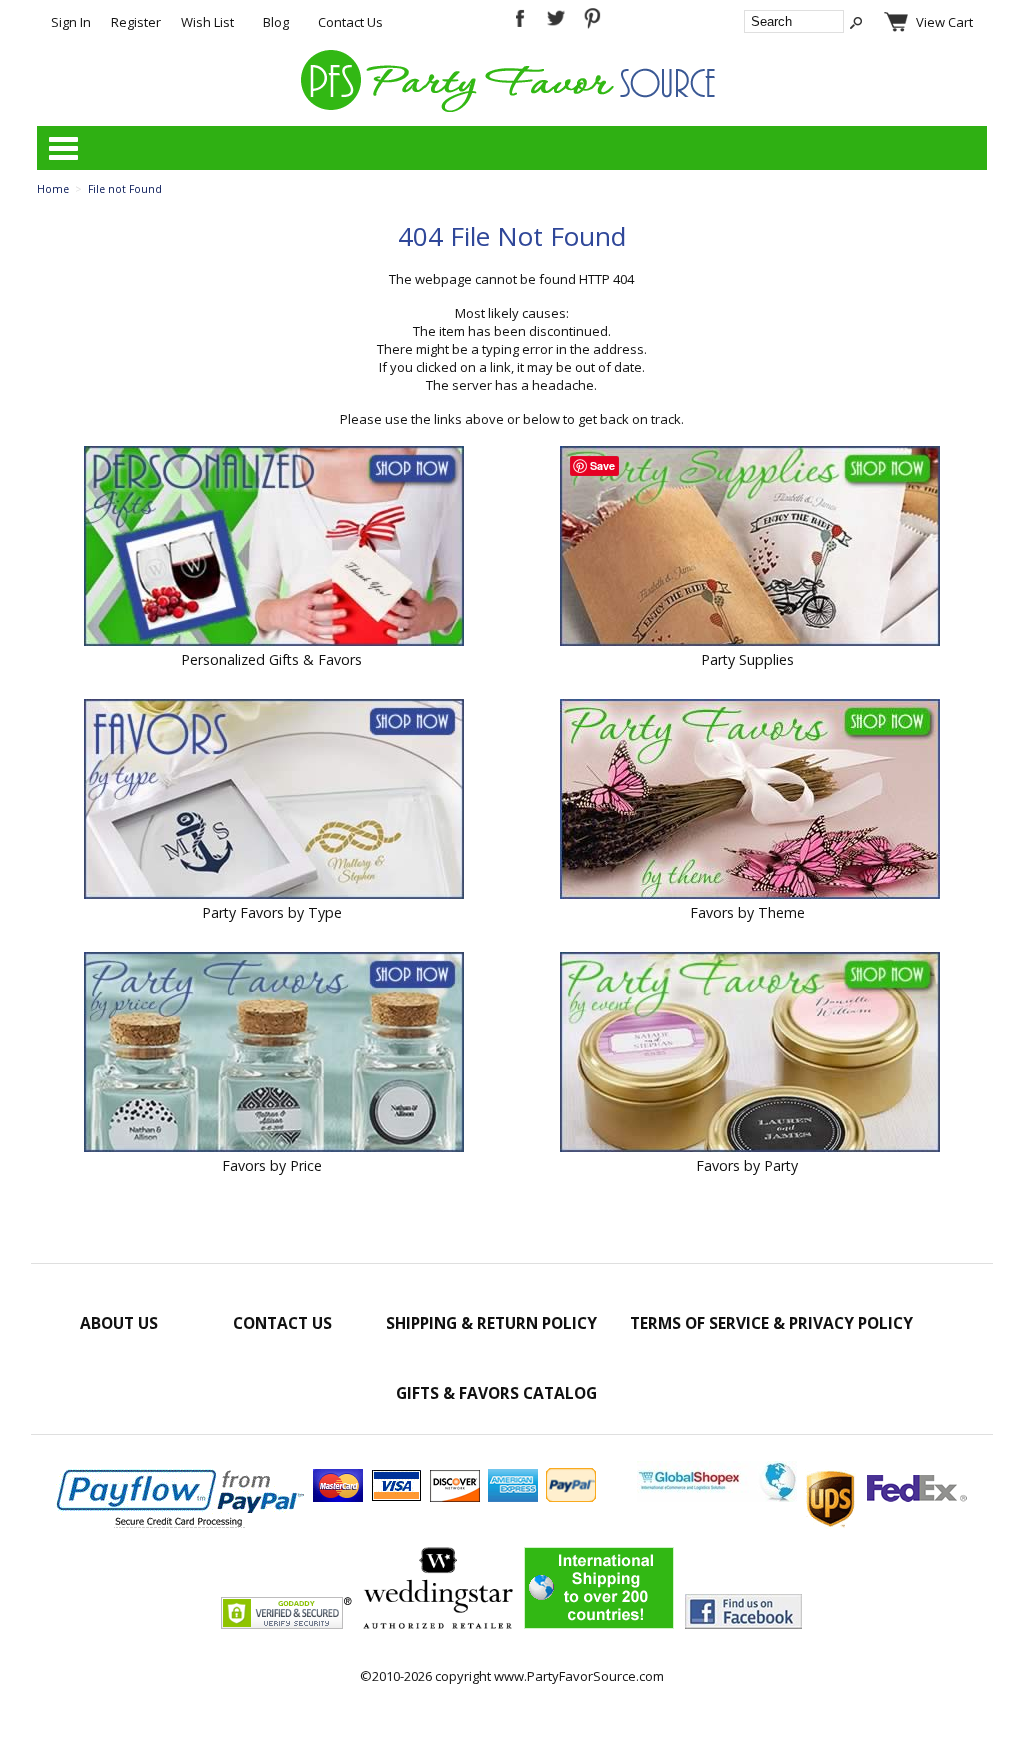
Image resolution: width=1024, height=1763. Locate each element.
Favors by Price (272, 1165)
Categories (63, 148)
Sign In (71, 22)
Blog (276, 22)
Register (136, 22)
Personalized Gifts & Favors (271, 659)
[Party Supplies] (750, 548)
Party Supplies (747, 659)
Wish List (207, 22)
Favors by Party (747, 1165)
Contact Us (350, 22)
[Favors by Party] (750, 1054)
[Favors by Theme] (750, 801)
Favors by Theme (747, 912)
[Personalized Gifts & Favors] (274, 548)
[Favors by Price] (274, 1054)
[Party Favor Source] (511, 107)
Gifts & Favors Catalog (496, 1393)
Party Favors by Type (272, 912)
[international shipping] (802, 1497)
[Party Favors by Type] (274, 801)
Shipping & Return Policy (491, 1323)
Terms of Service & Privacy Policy (771, 1323)
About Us (119, 1323)
